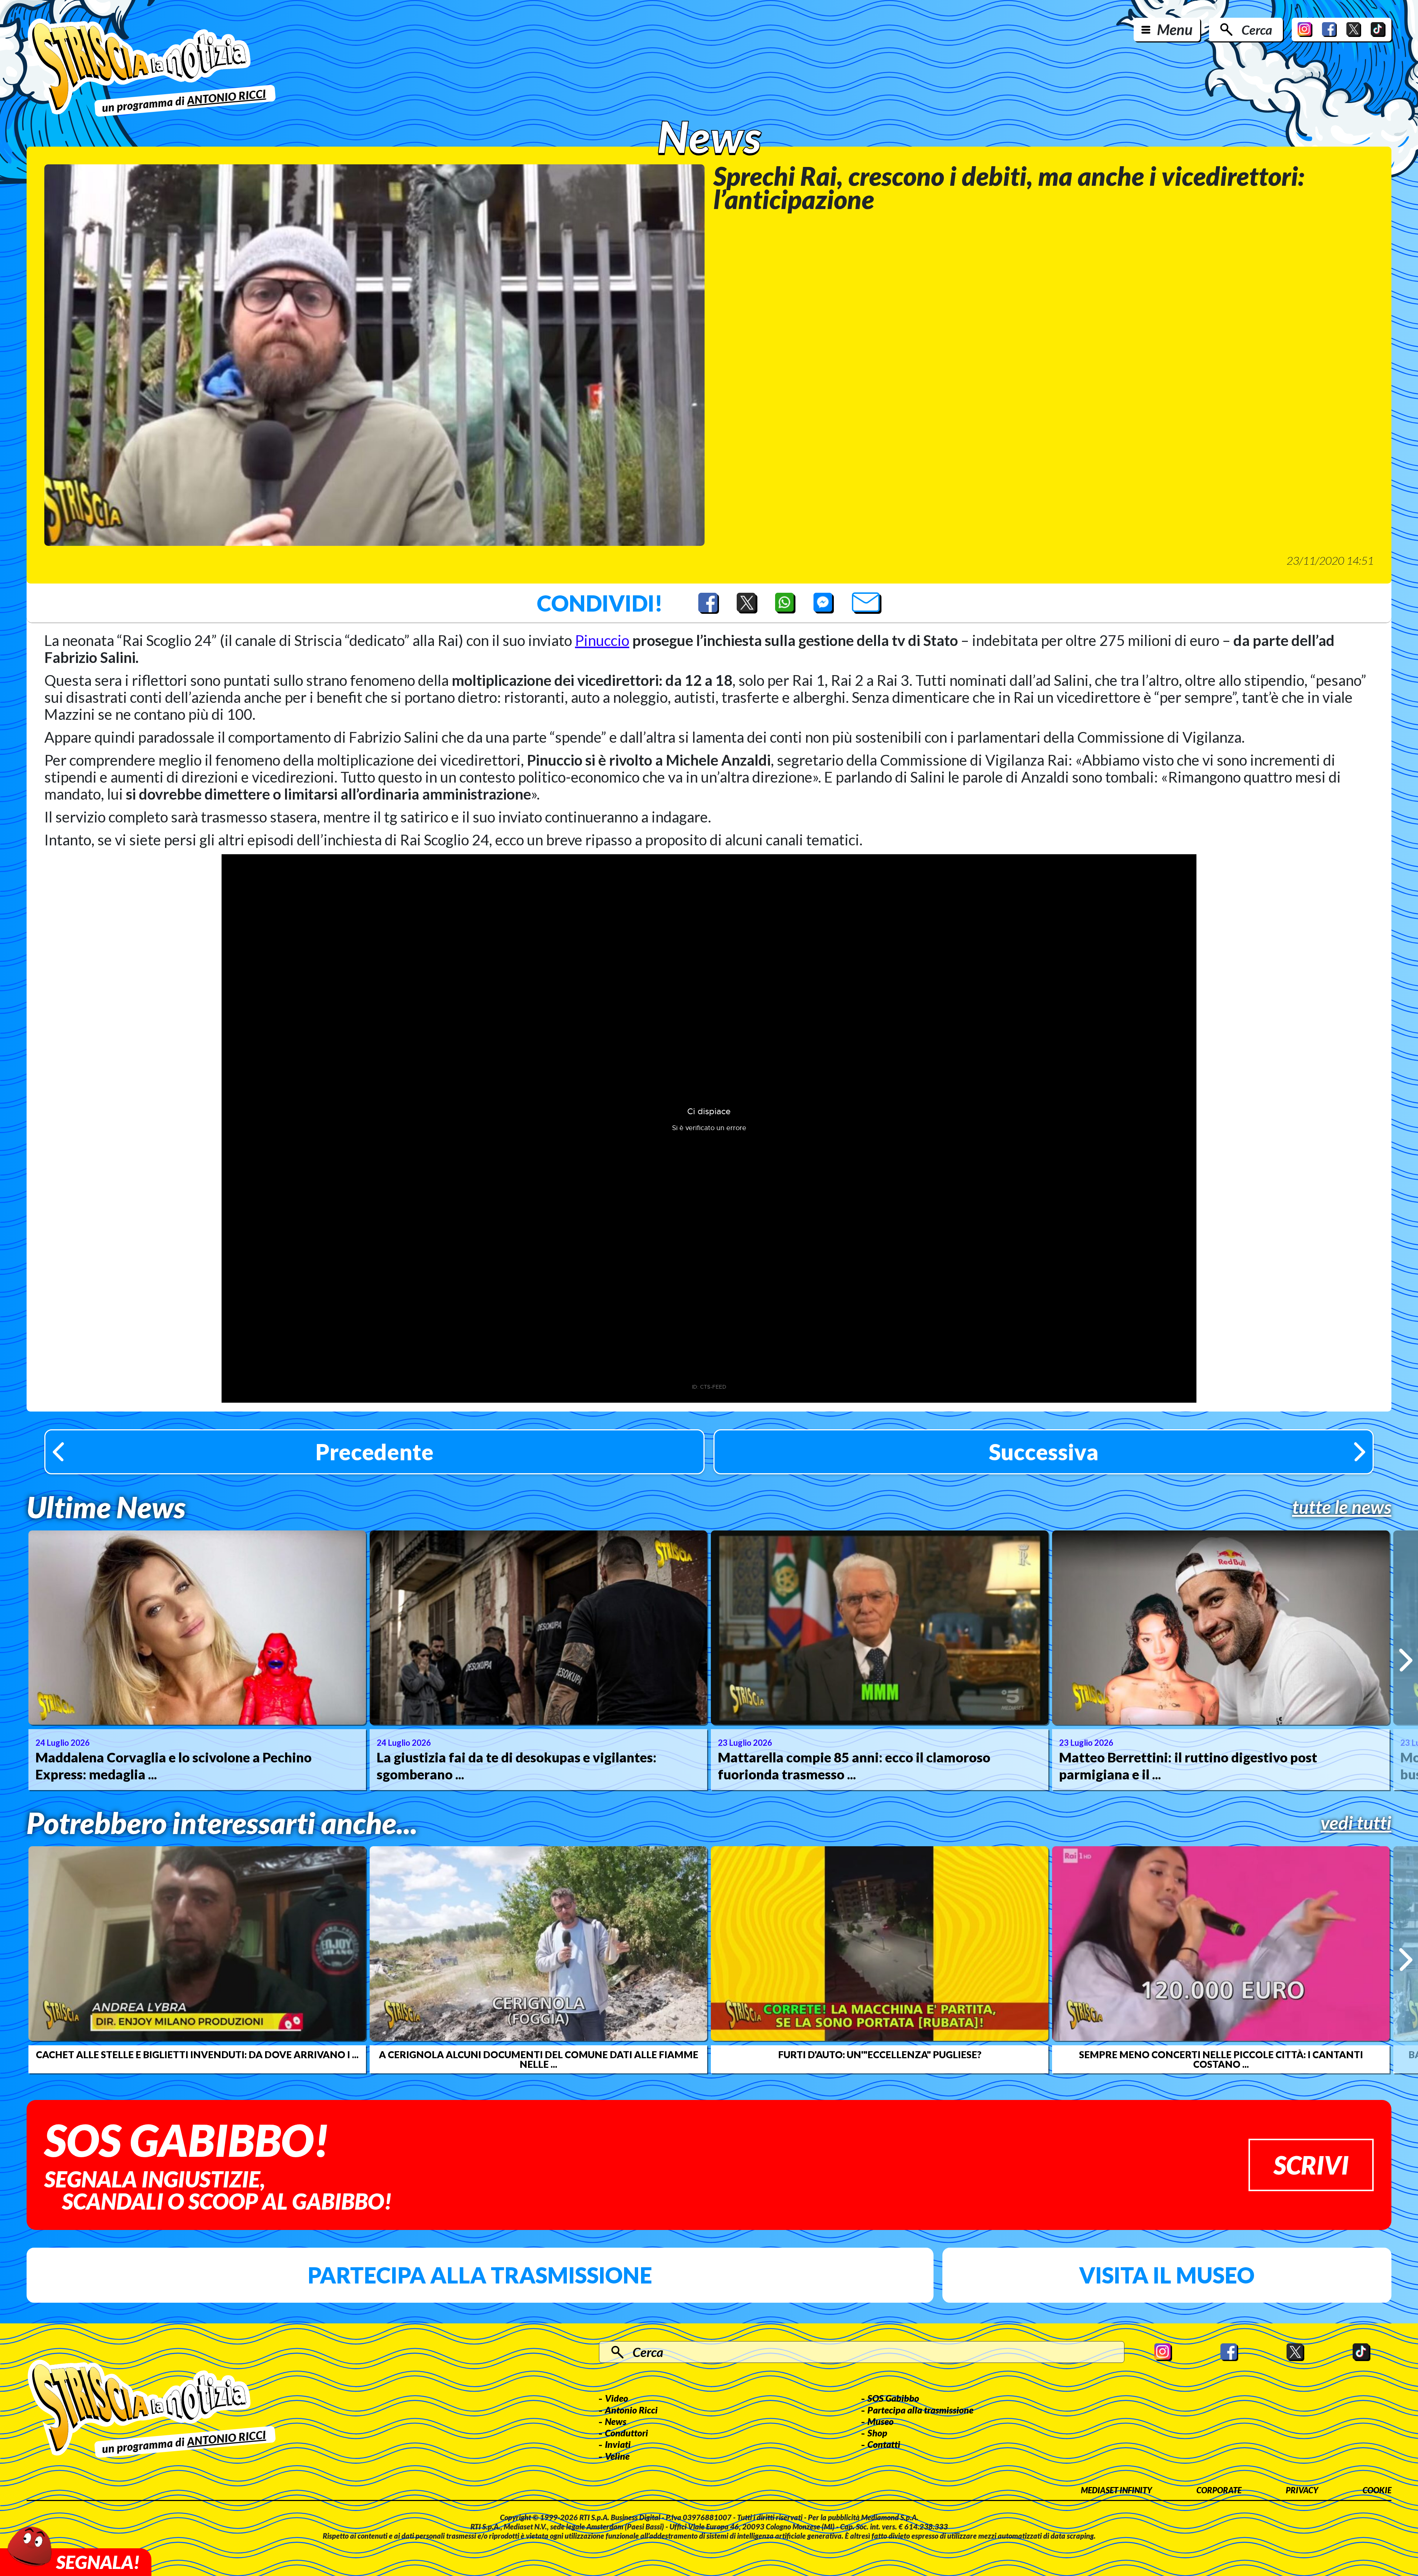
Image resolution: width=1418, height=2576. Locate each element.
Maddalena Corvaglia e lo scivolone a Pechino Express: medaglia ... (174, 1766)
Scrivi (1311, 2165)
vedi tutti (1356, 1823)
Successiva (1044, 1452)
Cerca (1257, 30)
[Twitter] (1354, 30)
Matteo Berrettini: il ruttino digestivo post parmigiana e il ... (1188, 1766)
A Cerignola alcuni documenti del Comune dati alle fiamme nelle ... (539, 2059)
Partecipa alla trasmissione (480, 2275)
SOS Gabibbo (893, 2398)
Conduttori (626, 2433)
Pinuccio (602, 640)
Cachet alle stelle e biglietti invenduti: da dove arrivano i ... (197, 2055)
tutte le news (1342, 1507)
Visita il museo (1167, 2275)
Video (616, 2398)
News (616, 2421)
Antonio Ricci (631, 2410)
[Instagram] (1305, 30)
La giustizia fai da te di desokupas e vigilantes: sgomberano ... (517, 1766)
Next (1406, 1660)
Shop (877, 2433)
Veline (617, 2456)
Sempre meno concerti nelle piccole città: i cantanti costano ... (1221, 2059)
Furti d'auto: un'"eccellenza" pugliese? (880, 2055)
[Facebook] (1329, 30)
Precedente (374, 1452)
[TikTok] (1378, 30)
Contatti (884, 2444)
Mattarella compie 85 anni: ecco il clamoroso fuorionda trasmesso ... (854, 1766)
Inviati (618, 2444)
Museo (881, 2421)
